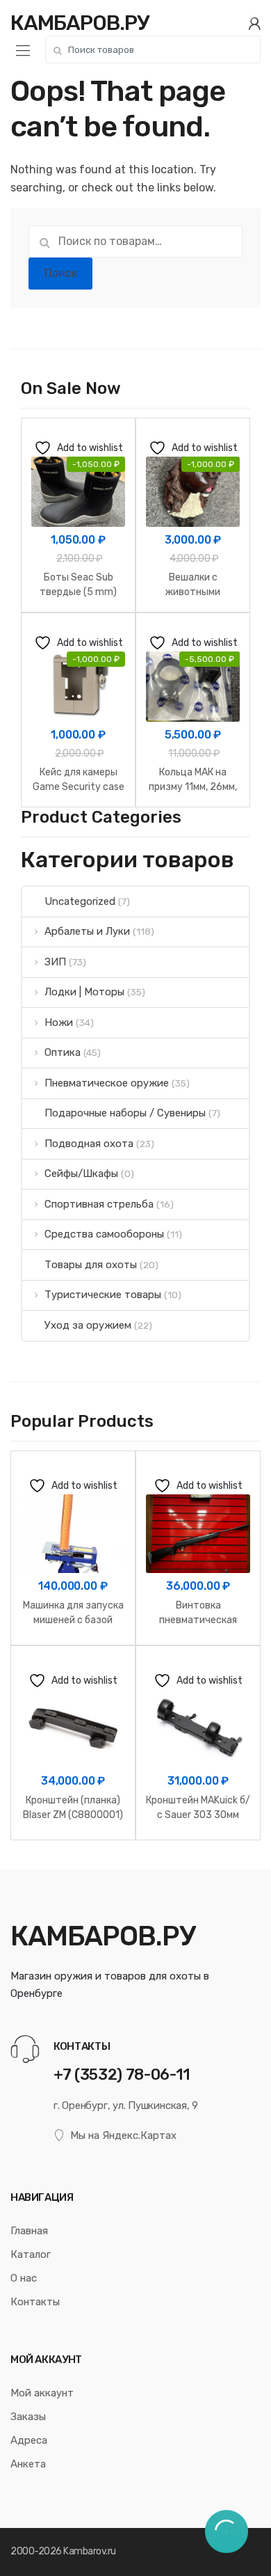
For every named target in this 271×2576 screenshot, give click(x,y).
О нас (24, 2278)
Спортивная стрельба (99, 1204)
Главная (29, 2231)
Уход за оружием (88, 1325)
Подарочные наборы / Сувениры (125, 1113)
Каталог (31, 2254)
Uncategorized (80, 901)
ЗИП (55, 962)
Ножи (59, 1022)
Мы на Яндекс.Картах (123, 2135)
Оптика (63, 1052)
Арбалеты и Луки (87, 931)
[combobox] (153, 49)
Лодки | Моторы (84, 992)
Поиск (61, 273)
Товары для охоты (91, 1265)
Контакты (35, 2302)
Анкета (28, 2464)
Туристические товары (103, 1295)
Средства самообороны (104, 1234)
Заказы (28, 2417)
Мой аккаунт (42, 2393)
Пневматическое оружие (107, 1083)
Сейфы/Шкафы (81, 1174)
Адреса (29, 2440)
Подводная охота (89, 1144)
